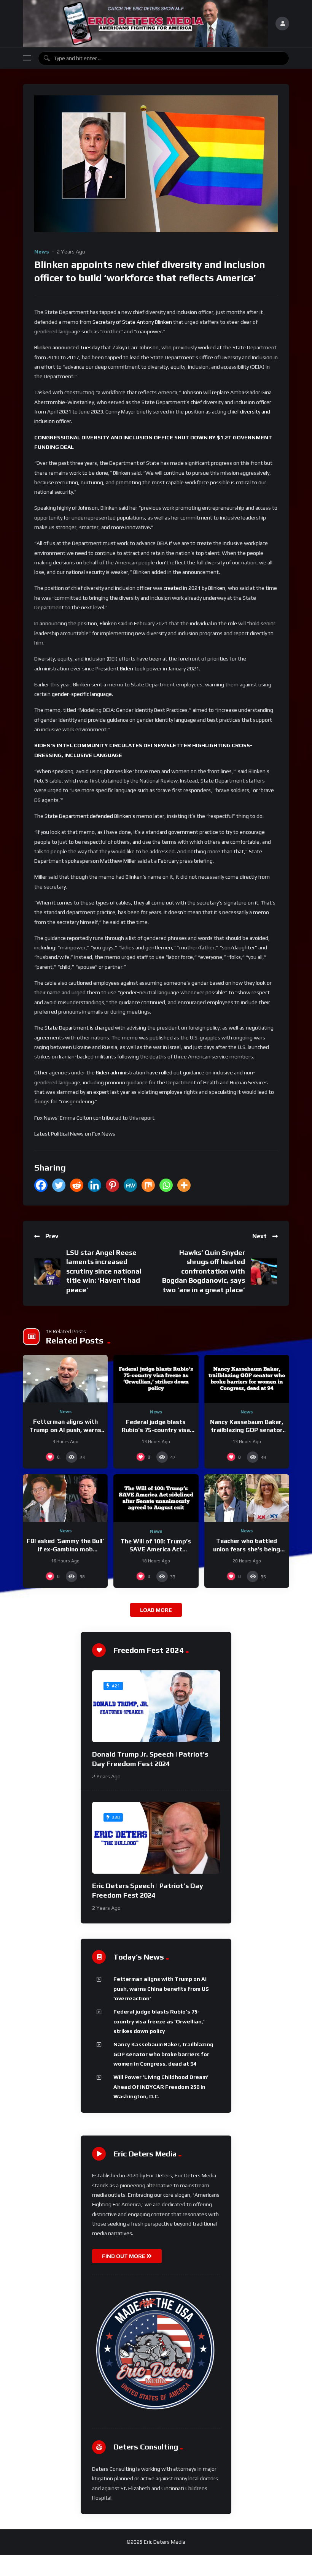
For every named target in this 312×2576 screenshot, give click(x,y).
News (42, 252)
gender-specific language (82, 694)
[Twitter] (59, 1185)
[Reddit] (77, 1185)
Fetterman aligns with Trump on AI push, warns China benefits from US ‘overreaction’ (161, 1989)
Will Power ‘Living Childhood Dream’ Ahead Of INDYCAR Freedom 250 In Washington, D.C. (161, 2087)
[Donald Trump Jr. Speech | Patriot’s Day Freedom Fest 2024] (156, 1706)
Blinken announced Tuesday (67, 347)
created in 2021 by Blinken (194, 588)
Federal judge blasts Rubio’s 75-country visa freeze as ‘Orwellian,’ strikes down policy (159, 2021)
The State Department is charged (74, 1028)
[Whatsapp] (166, 1185)
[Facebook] (41, 1185)
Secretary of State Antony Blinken (132, 322)
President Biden (114, 669)
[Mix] (148, 1185)
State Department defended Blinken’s (90, 816)
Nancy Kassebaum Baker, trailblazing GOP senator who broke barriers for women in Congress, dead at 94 (163, 2054)
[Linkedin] (95, 1185)
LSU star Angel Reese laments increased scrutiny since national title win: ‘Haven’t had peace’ (104, 1271)
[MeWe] (130, 1185)
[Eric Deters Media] (145, 24)
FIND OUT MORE (124, 2256)
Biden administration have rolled (134, 1073)
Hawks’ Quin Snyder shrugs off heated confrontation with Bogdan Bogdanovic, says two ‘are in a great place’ (204, 1271)
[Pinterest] (112, 1185)
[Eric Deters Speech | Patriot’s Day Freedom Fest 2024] (156, 1838)
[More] (184, 1185)
